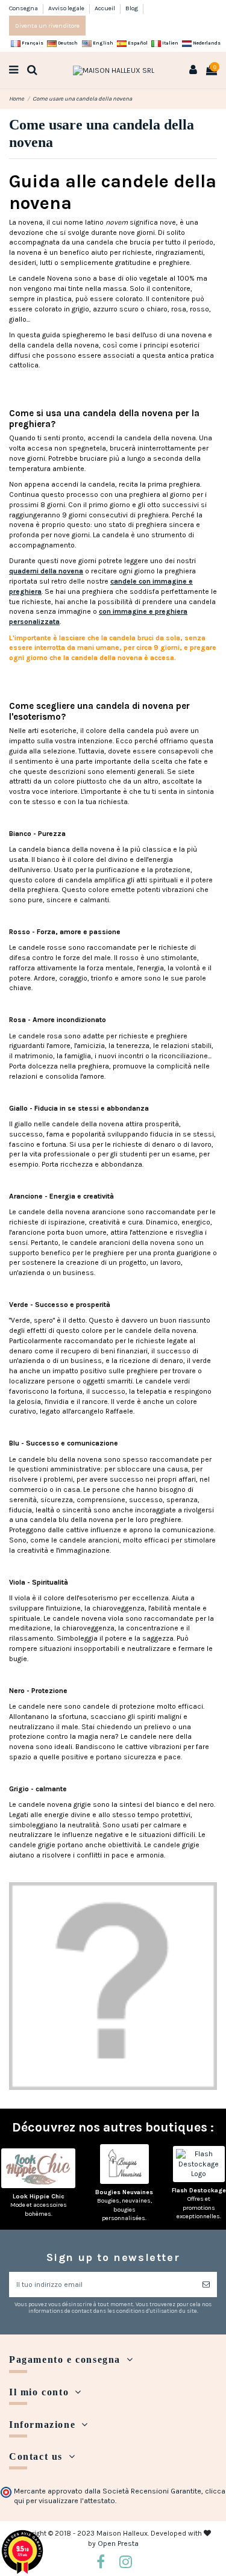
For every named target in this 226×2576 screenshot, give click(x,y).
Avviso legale (67, 8)
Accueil (105, 8)
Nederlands (206, 43)
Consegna (24, 8)
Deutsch (67, 43)
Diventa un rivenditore (47, 26)
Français (32, 43)
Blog (132, 8)
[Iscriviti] (206, 2284)
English (102, 43)
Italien (170, 43)
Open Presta (118, 2543)
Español (137, 43)
